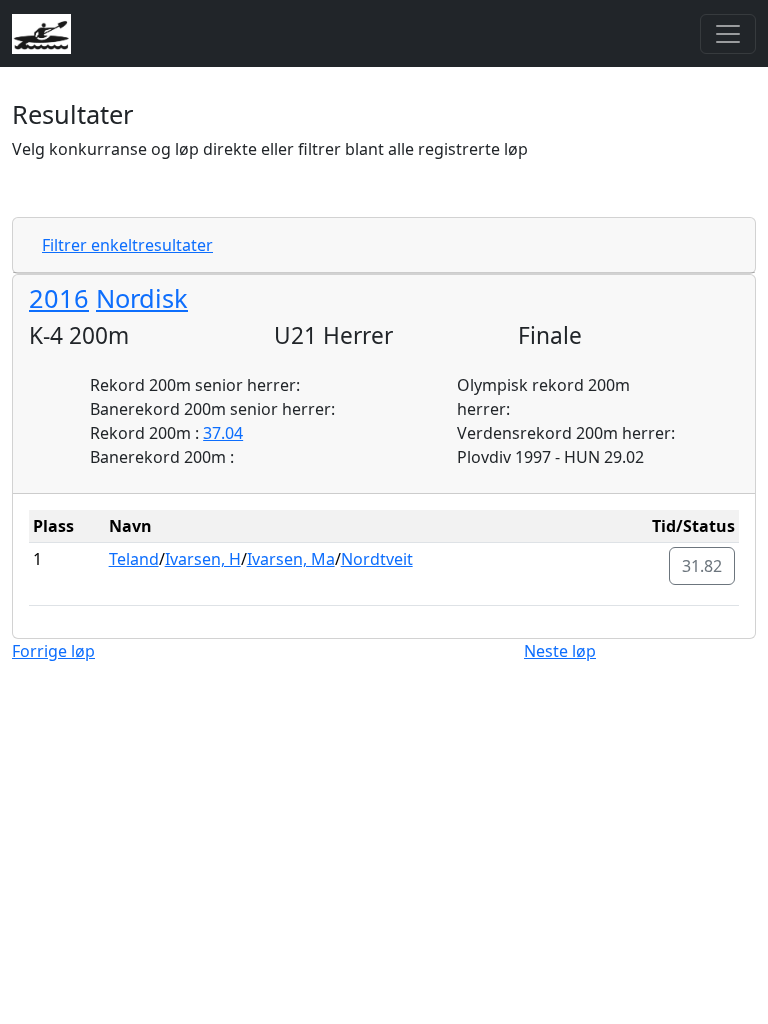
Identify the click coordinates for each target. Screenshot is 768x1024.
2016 (59, 298)
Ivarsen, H (203, 559)
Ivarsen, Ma (291, 559)
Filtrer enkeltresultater (127, 245)
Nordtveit (377, 559)
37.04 (223, 433)
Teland (134, 559)
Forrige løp (53, 651)
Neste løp (560, 651)
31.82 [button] (702, 566)
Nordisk (142, 298)
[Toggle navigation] (728, 34)
